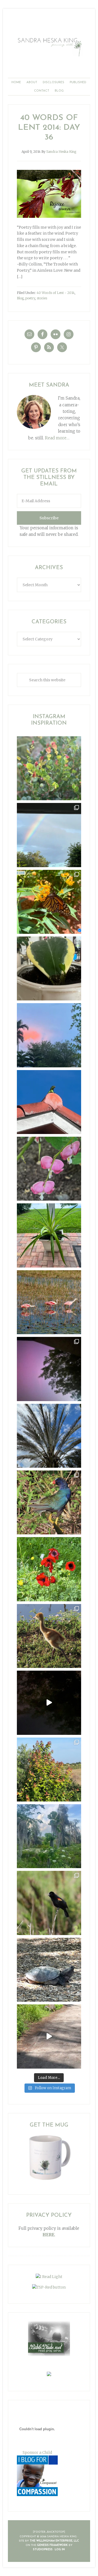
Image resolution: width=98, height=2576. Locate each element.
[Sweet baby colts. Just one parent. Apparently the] (49, 1636)
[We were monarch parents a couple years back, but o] (49, 902)
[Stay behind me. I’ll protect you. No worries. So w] (49, 2036)
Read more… (57, 438)
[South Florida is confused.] (49, 1770)
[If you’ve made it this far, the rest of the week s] (49, 1970)
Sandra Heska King (49, 46)
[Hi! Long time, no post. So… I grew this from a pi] (49, 1235)
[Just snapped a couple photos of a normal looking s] (49, 1369)
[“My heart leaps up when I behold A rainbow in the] (49, 835)
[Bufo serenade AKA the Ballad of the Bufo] (49, 1703)
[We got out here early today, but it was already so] (49, 1302)
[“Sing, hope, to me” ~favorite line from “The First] (49, 1569)
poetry (30, 298)
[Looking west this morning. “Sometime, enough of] (49, 1035)
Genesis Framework (52, 2545)
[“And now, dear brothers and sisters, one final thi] (49, 768)
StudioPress (43, 2550)
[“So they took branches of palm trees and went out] (49, 1436)
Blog (20, 298)
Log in (60, 2550)
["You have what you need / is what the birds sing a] (49, 1903)
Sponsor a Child (37, 2452)
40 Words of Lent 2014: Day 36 (49, 128)
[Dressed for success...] (49, 1502)
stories (42, 298)
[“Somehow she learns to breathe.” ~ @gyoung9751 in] (49, 1836)
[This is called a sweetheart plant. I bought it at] (49, 968)
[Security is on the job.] (49, 1102)
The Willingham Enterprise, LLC (54, 2541)
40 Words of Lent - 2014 (56, 293)
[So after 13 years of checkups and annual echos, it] (49, 1169)
